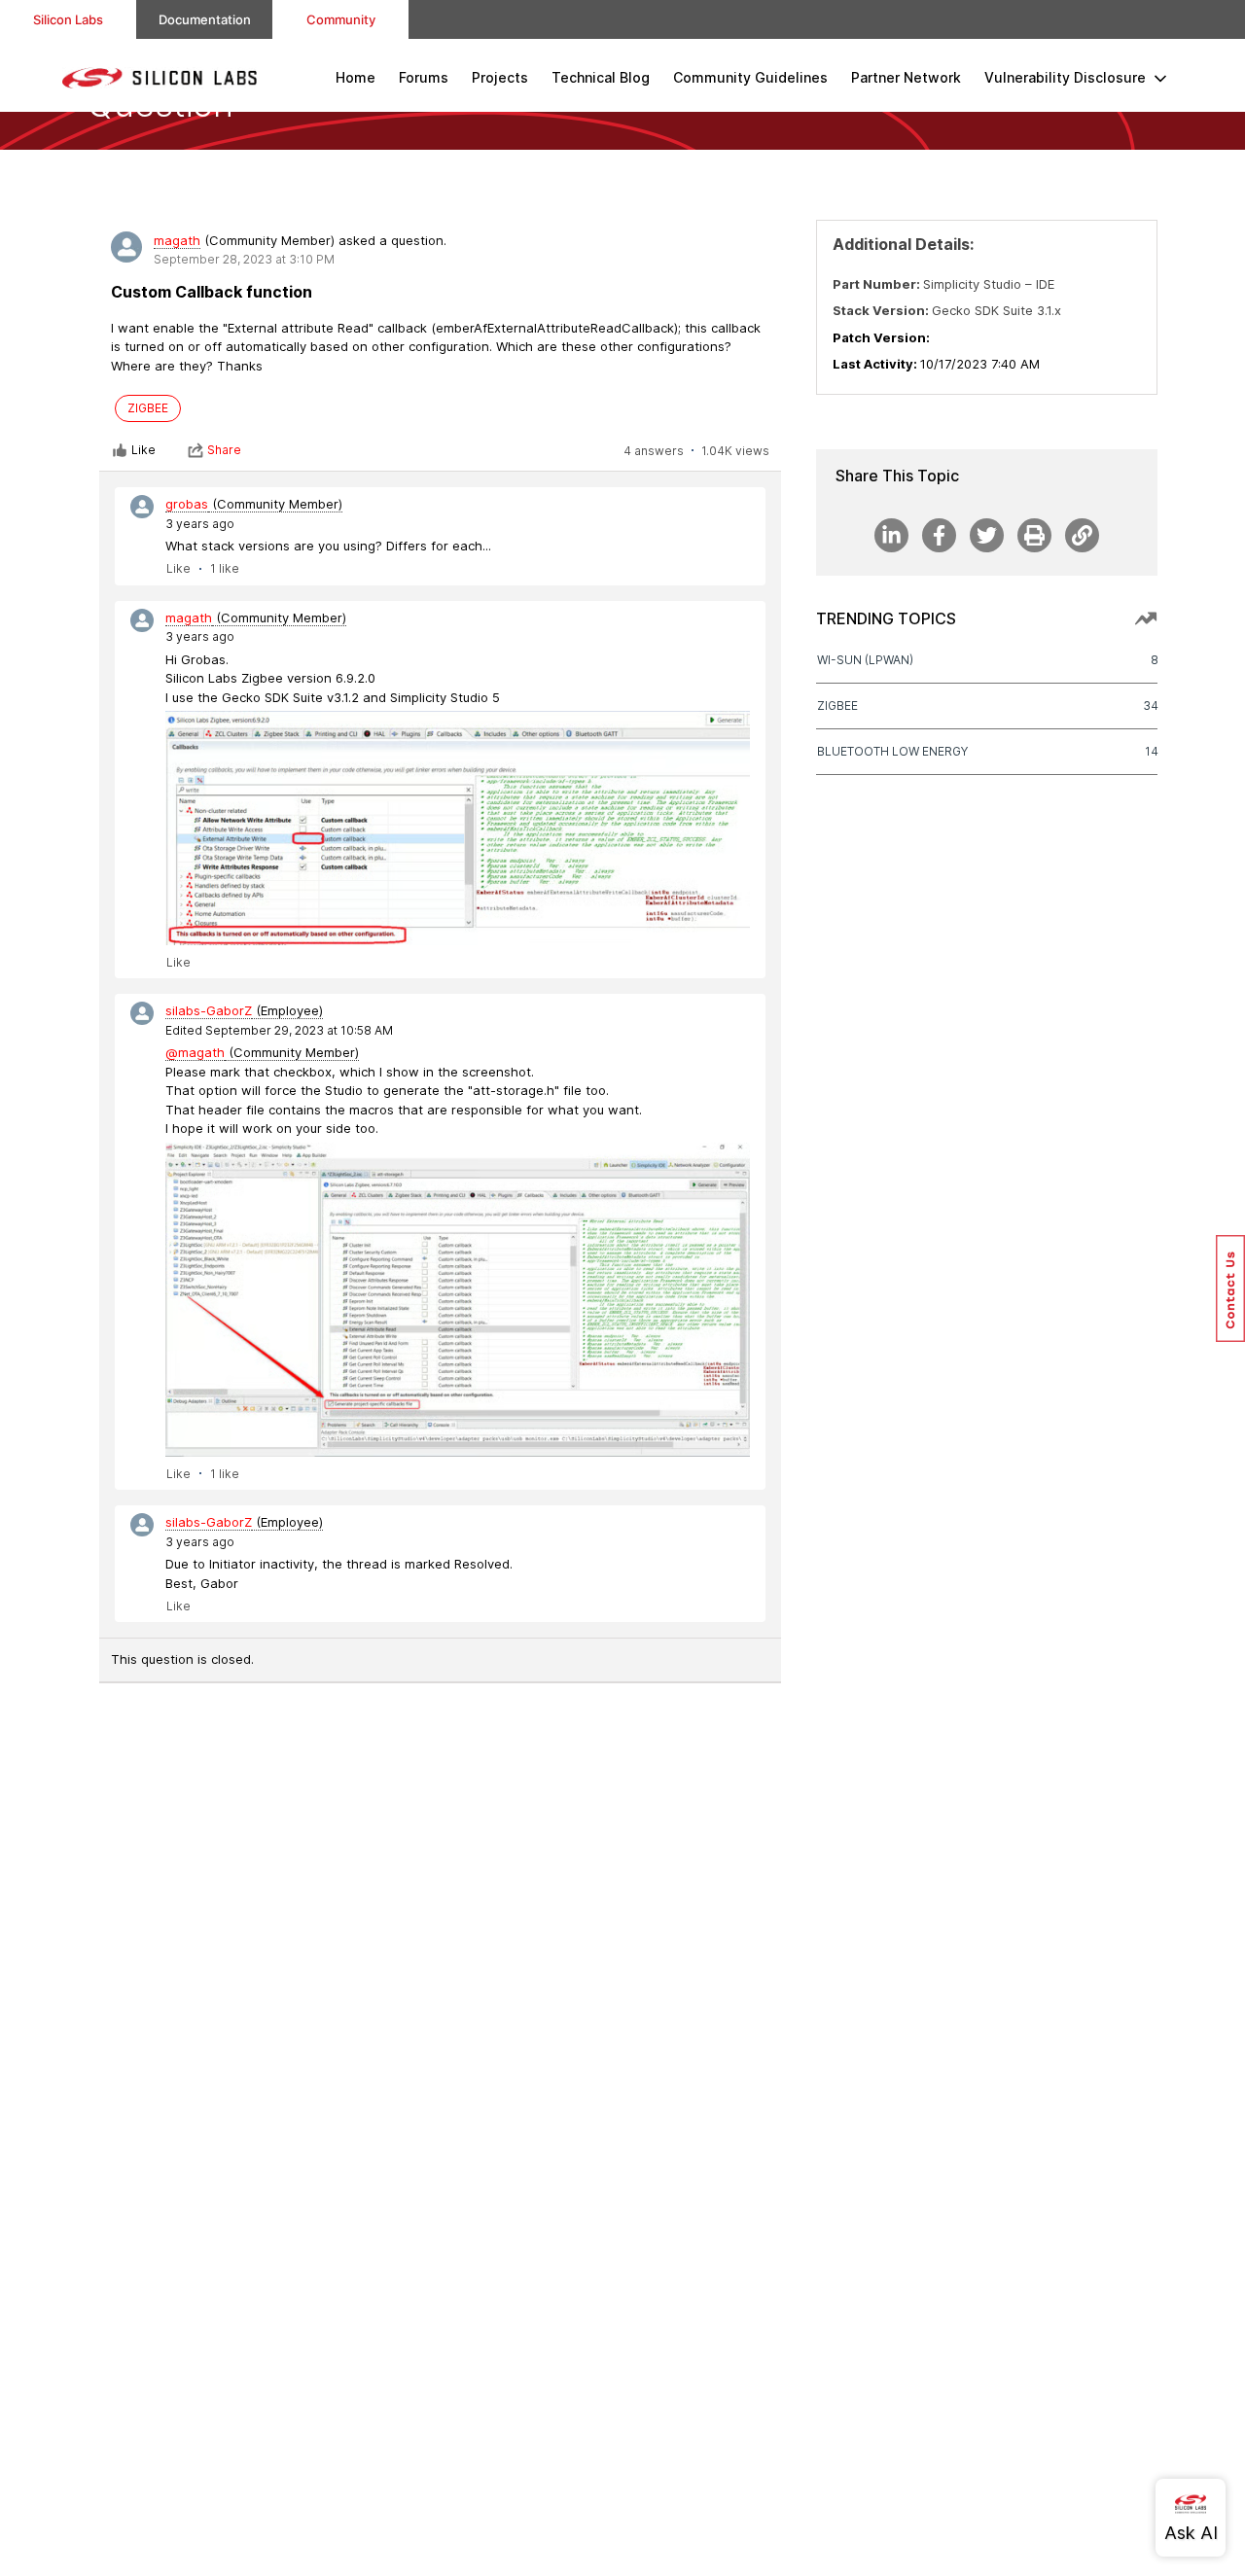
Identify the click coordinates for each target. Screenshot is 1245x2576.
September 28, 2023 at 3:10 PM (244, 259)
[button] (1230, 1288)
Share (224, 450)
